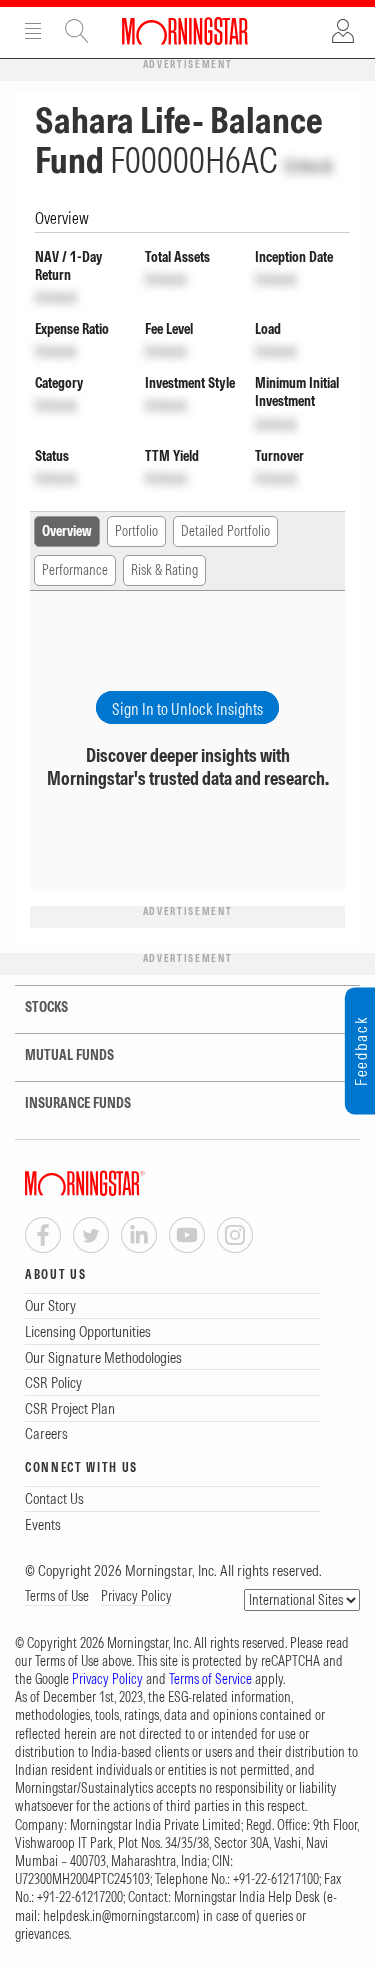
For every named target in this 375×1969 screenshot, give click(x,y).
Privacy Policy (136, 1596)
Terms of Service (210, 1679)
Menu (33, 31)
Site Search (77, 31)
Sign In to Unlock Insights (187, 709)
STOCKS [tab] (46, 1007)
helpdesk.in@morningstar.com (119, 1916)
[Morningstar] (125, 1183)
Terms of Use (57, 1596)
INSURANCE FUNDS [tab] (78, 1103)
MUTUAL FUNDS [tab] (69, 1055)
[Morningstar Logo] (185, 31)
